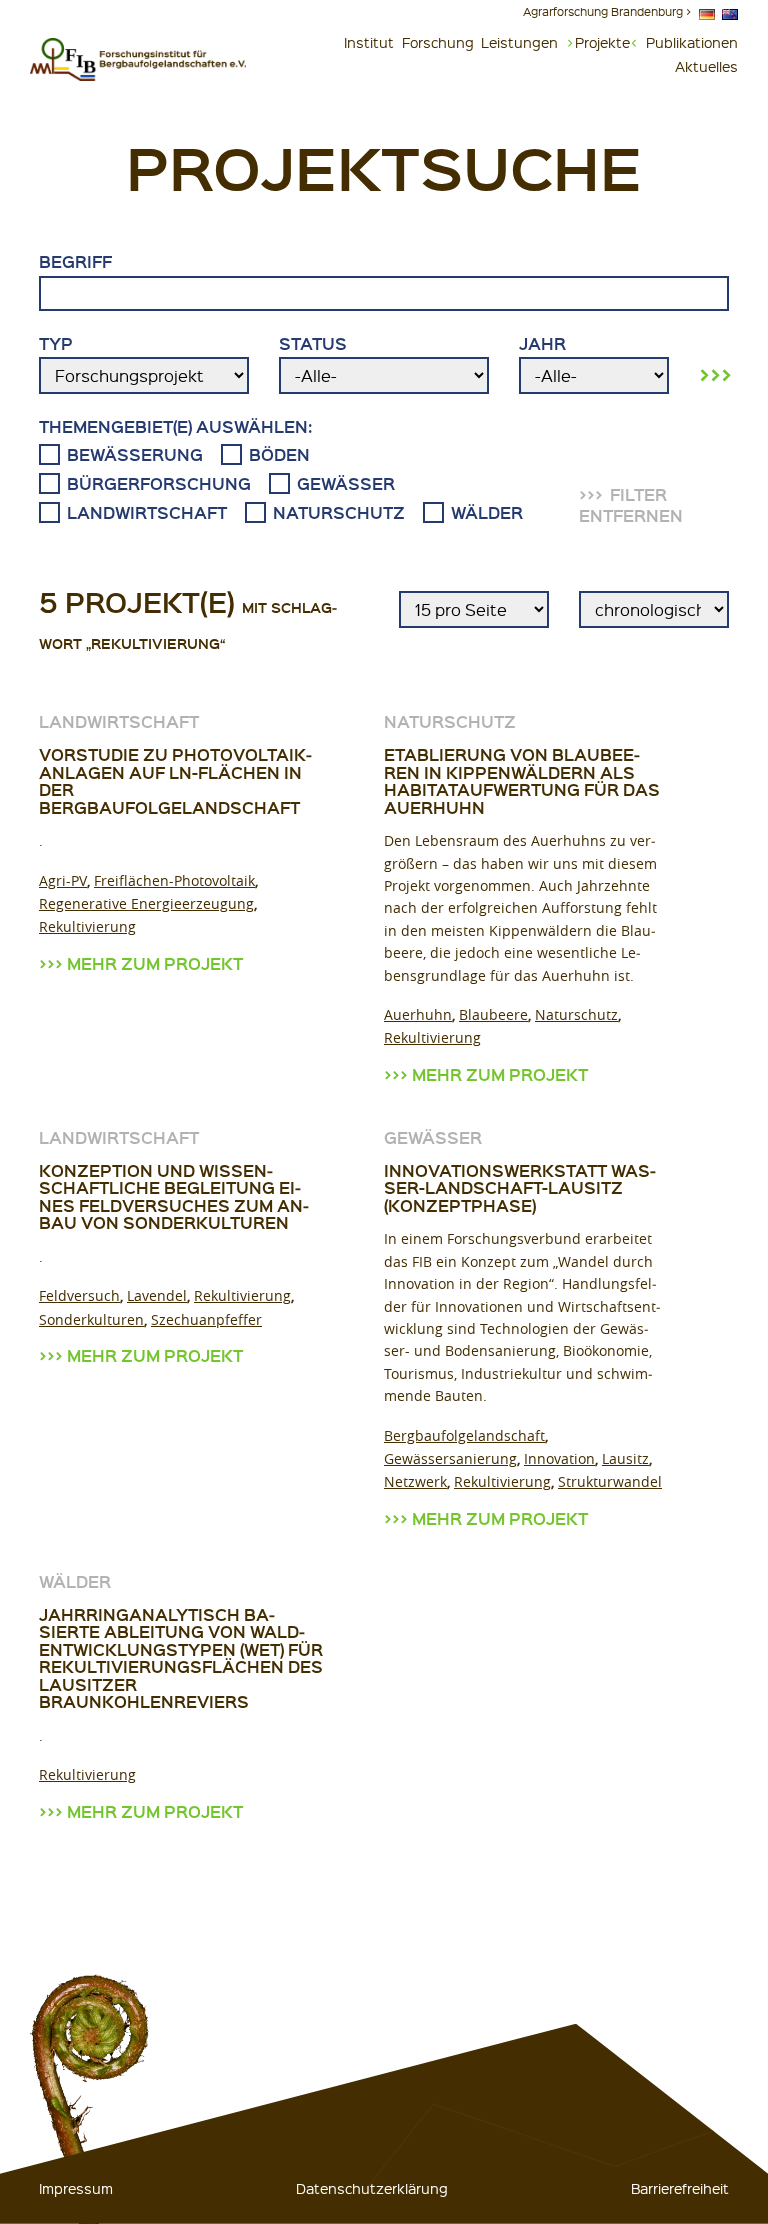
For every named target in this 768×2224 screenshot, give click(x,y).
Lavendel (157, 1295)
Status (313, 344)
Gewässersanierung (450, 1458)
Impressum (76, 2188)
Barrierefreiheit (680, 2188)
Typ (56, 344)
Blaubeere (493, 1014)
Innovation (559, 1458)
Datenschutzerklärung (372, 2188)
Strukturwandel (610, 1481)
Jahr (542, 344)
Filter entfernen (631, 505)
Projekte (602, 42)
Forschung (438, 42)
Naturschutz (576, 1014)
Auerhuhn (418, 1014)
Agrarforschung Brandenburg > (607, 11)
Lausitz (625, 1458)
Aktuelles (706, 66)
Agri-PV (63, 880)
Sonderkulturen (91, 1319)
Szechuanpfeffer (206, 1319)
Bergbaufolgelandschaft (464, 1435)
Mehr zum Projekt (155, 963)
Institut (369, 42)
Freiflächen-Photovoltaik (174, 880)
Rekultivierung (87, 926)
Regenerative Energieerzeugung (146, 903)
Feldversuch (79, 1295)
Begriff (75, 262)
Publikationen (692, 42)
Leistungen (519, 42)
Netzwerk (415, 1481)
